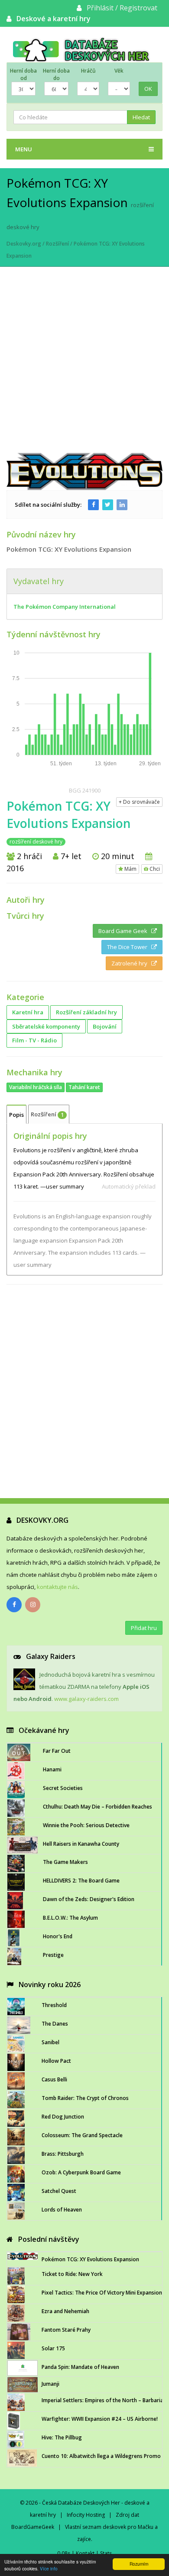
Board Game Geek (125, 931)
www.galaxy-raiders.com (86, 1699)
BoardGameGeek (33, 2527)
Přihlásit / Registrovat (122, 8)
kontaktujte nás (57, 1587)
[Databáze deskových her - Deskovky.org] (84, 49)
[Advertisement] (84, 364)
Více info (49, 2568)
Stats (106, 2553)
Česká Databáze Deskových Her (81, 2503)
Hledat (141, 117)
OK (148, 89)
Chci (154, 869)
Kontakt (85, 2553)
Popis (16, 1115)
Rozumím (139, 2564)
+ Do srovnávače (139, 802)
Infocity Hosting (86, 2515)
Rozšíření (57, 244)
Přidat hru (144, 1628)
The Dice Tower (129, 947)
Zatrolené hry (131, 963)
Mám (130, 869)
